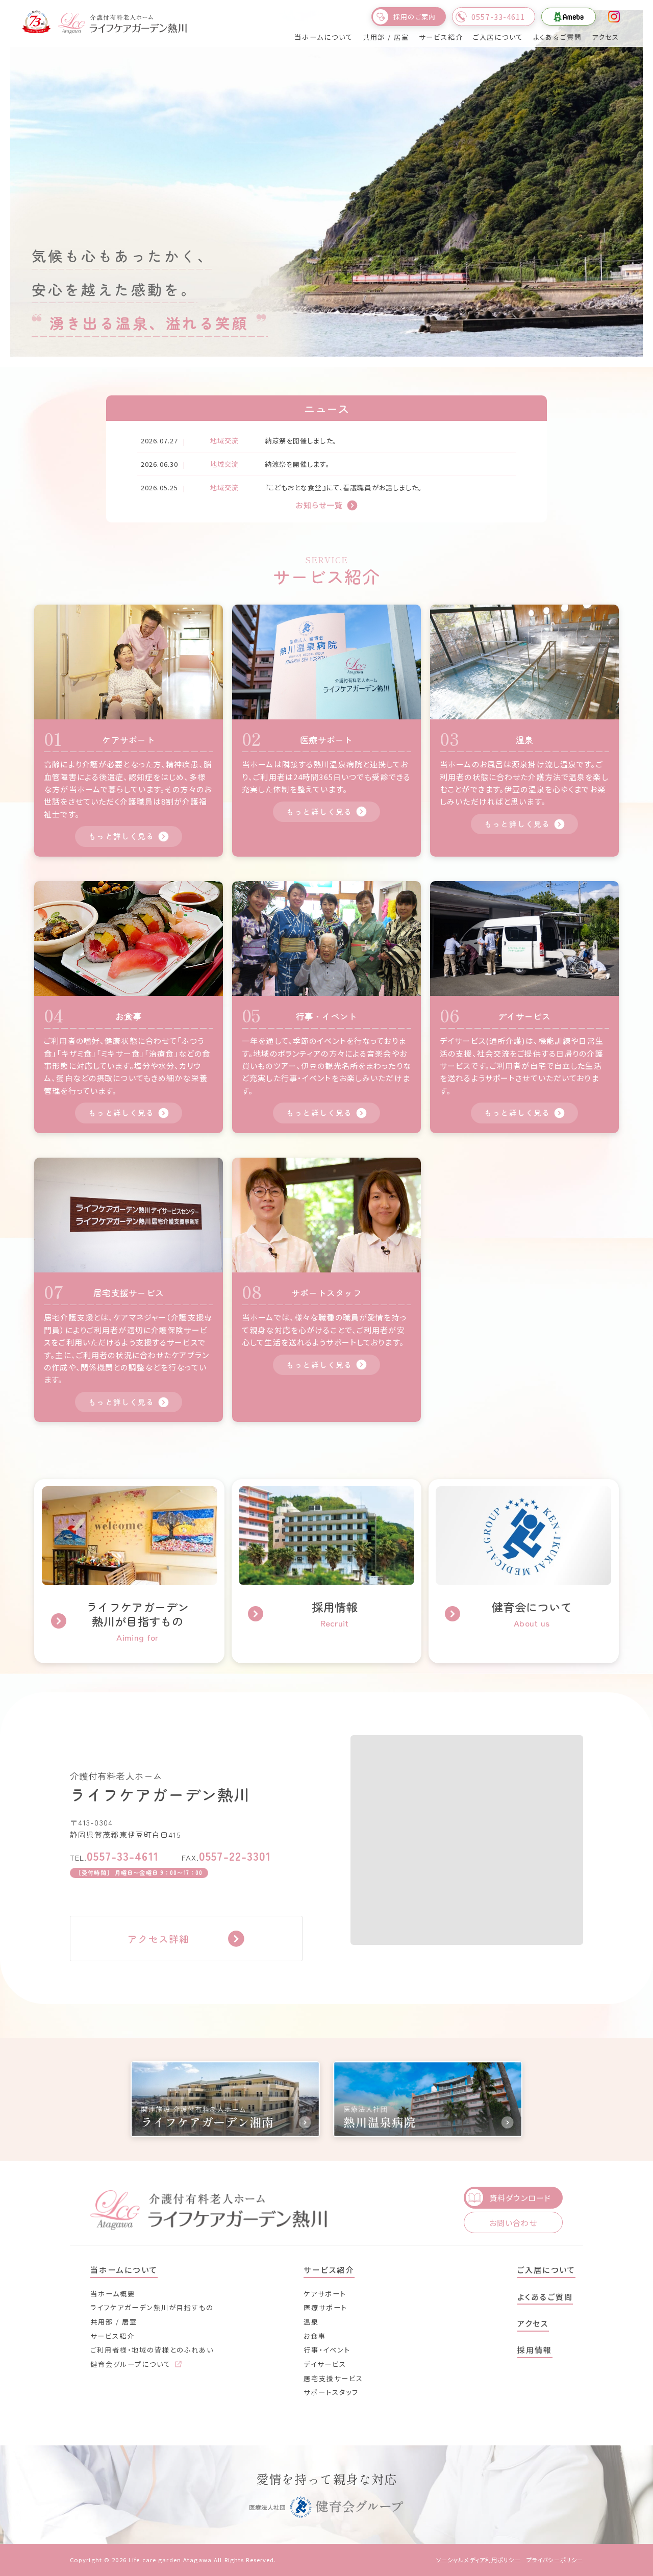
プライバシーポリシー (555, 2560)
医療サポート (325, 2307)
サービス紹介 (112, 2336)
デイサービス (325, 2364)
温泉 (311, 2322)
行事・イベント (327, 2350)
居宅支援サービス (333, 2378)
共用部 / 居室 (114, 2322)
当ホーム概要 (113, 2294)
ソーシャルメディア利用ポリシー (479, 2560)
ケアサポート (325, 2294)
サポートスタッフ (331, 2392)
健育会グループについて (132, 2364)
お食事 (315, 2336)
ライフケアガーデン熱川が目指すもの (152, 2307)
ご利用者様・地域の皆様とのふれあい (152, 2350)
